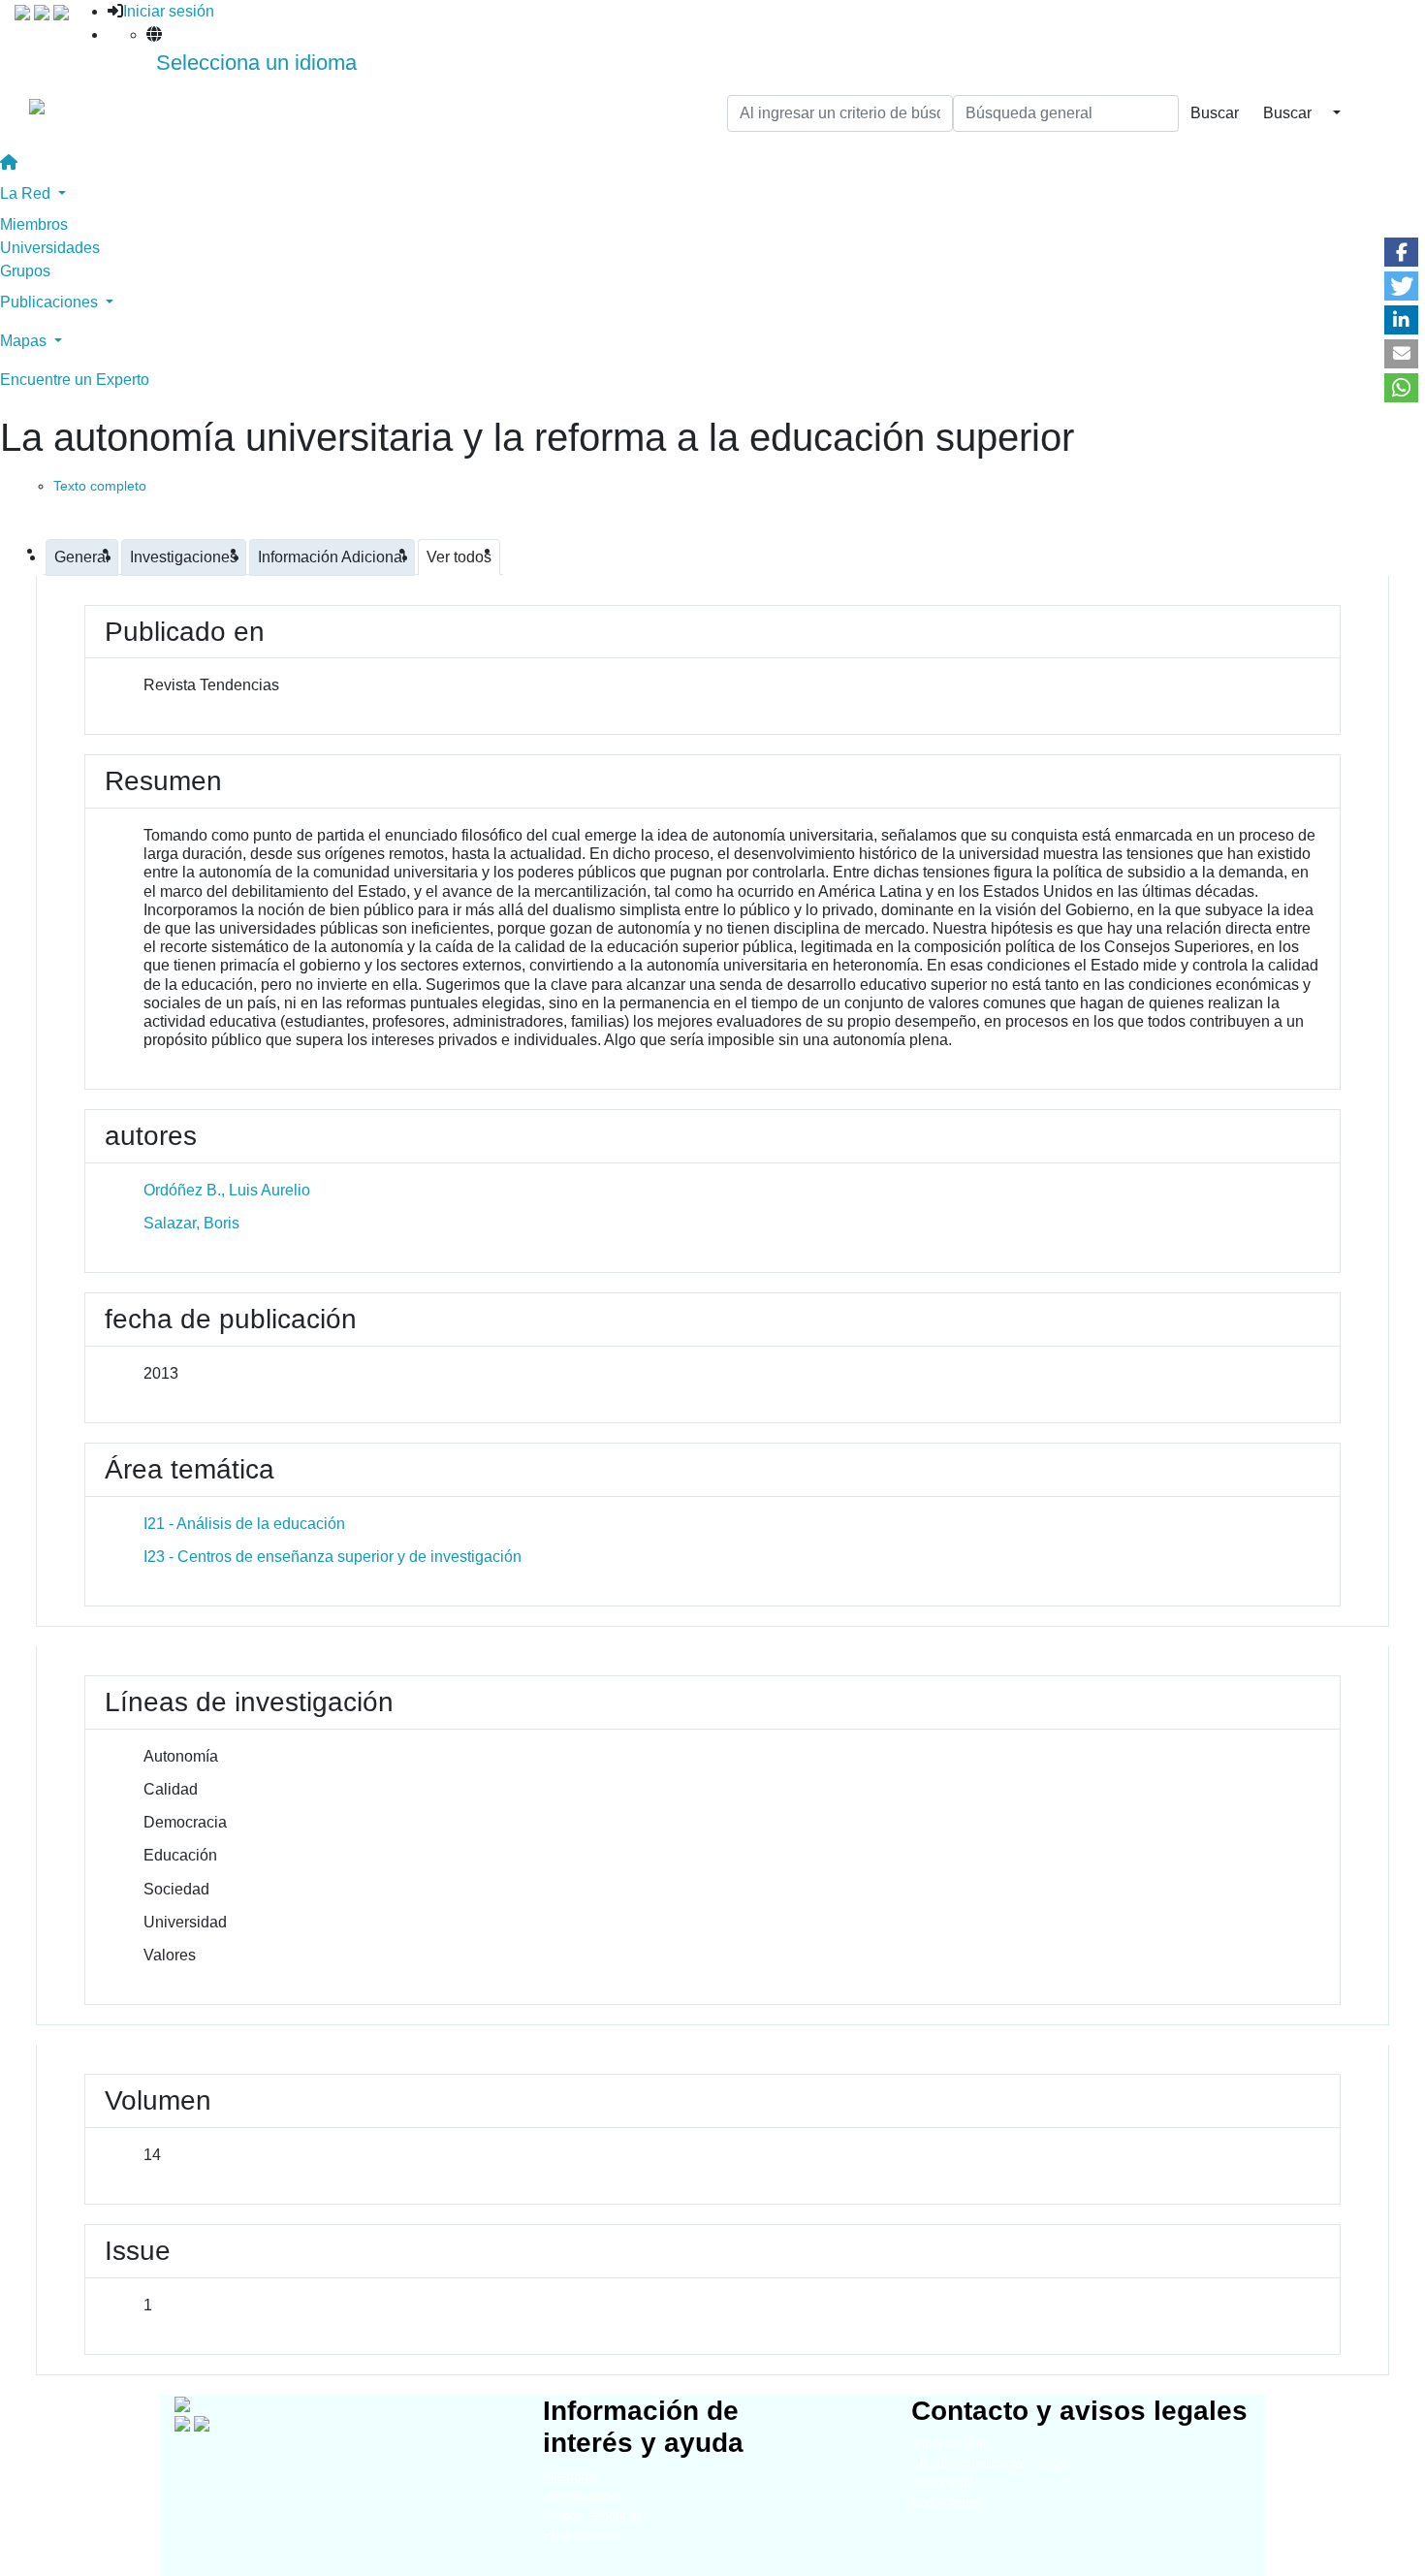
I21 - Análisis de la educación (244, 1524)
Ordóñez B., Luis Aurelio (227, 1190)
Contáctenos (947, 2502)
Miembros (34, 224)
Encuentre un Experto (75, 380)
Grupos (25, 271)
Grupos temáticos (593, 2515)
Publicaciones (582, 2535)
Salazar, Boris (191, 1223)
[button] (1401, 252)
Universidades (50, 248)
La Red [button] (27, 193)
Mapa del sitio (950, 2444)
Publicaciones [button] (51, 302)
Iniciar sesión (169, 11)
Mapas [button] (25, 341)
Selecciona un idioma (256, 63)
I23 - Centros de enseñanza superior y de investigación (332, 1557)
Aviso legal (942, 2482)
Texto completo (100, 486)
